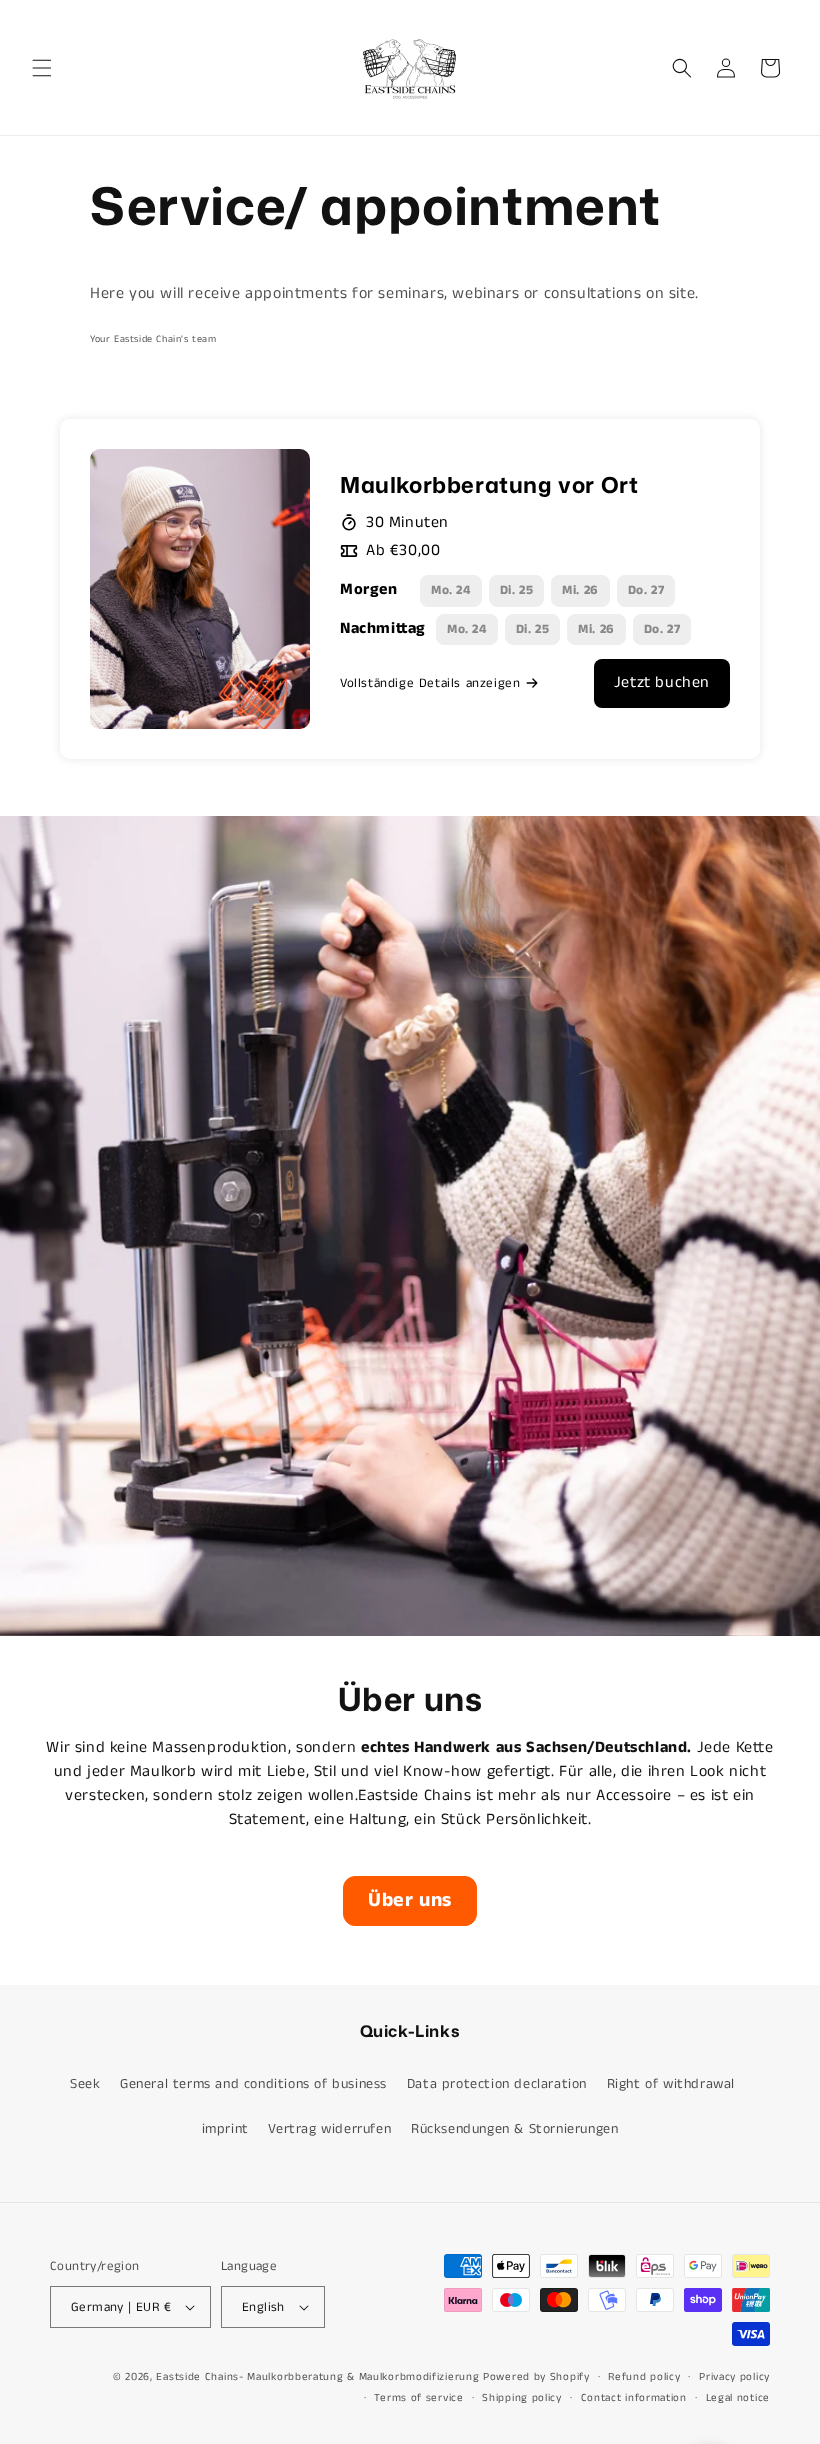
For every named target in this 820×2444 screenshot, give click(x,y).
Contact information (634, 2398)
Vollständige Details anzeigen (430, 683)
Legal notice (738, 2398)
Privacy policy (734, 2377)
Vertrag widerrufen (329, 2129)
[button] (42, 68)
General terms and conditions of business (253, 2084)
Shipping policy (522, 2398)
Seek (85, 2084)
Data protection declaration (497, 2084)
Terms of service (418, 2398)
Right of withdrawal (671, 2084)
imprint (225, 2129)
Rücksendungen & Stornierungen (514, 2129)
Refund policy (644, 2377)
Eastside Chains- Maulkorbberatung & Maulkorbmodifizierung (319, 2377)
